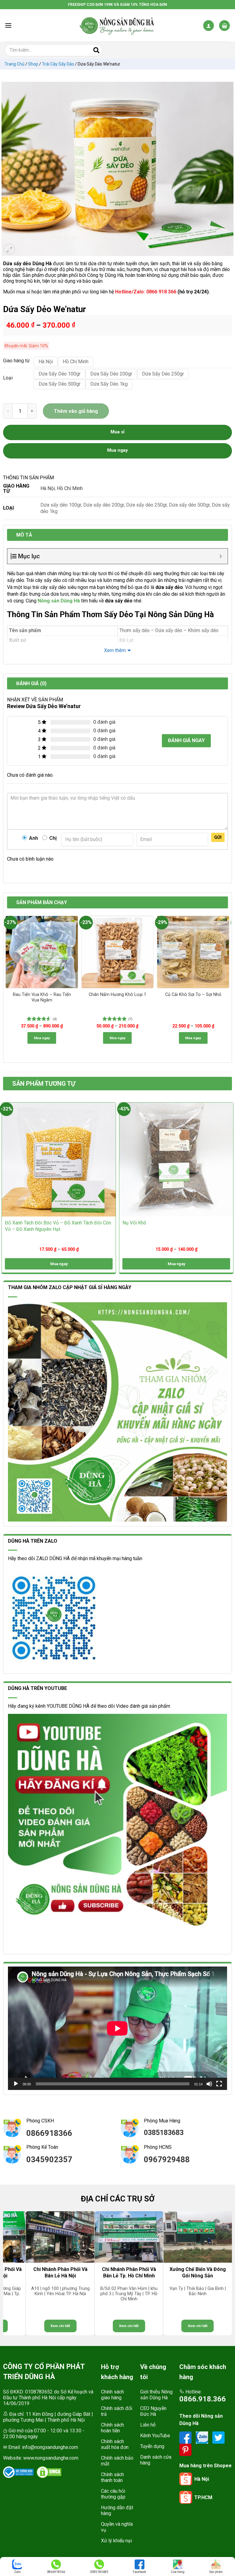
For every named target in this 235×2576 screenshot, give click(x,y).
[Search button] (96, 50)
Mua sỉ (117, 432)
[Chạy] (16, 2084)
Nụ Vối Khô (134, 1223)
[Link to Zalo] (203, 2437)
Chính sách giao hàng (112, 2395)
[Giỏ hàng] (224, 26)
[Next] (228, 983)
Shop (33, 64)
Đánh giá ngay (186, 740)
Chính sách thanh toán (112, 2477)
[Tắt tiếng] (209, 2084)
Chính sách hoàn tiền (112, 2428)
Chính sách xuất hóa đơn (115, 2444)
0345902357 (49, 2159)
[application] (117, 2028)
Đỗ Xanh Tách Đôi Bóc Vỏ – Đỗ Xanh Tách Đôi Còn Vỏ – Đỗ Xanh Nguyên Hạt (58, 1226)
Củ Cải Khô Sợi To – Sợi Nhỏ (193, 995)
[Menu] (8, 25)
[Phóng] (9, 249)
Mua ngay (42, 1038)
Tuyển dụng (152, 2446)
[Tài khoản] (209, 26)
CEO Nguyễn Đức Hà (153, 2411)
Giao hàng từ (15, 361)
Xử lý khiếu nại (116, 2541)
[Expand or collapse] (221, 556)
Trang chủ (15, 64)
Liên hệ (148, 2425)
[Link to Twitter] (218, 2437)
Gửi (218, 837)
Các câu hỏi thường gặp (113, 2494)
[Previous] (7, 983)
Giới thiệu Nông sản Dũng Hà (156, 2395)
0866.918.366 (203, 2399)
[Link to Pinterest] (185, 2449)
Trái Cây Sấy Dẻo (58, 64)
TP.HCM (203, 2497)
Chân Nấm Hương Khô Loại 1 (117, 995)
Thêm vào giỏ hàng (76, 411)
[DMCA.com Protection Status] (49, 2472)
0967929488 (167, 2159)
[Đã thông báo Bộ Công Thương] (18, 2472)
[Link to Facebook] (186, 2437)
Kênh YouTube (155, 2436)
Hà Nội (48, 488)
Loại (8, 378)
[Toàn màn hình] (219, 2084)
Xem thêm (115, 650)
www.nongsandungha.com (51, 2458)
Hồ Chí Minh (70, 488)
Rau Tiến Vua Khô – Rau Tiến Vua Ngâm (42, 998)
